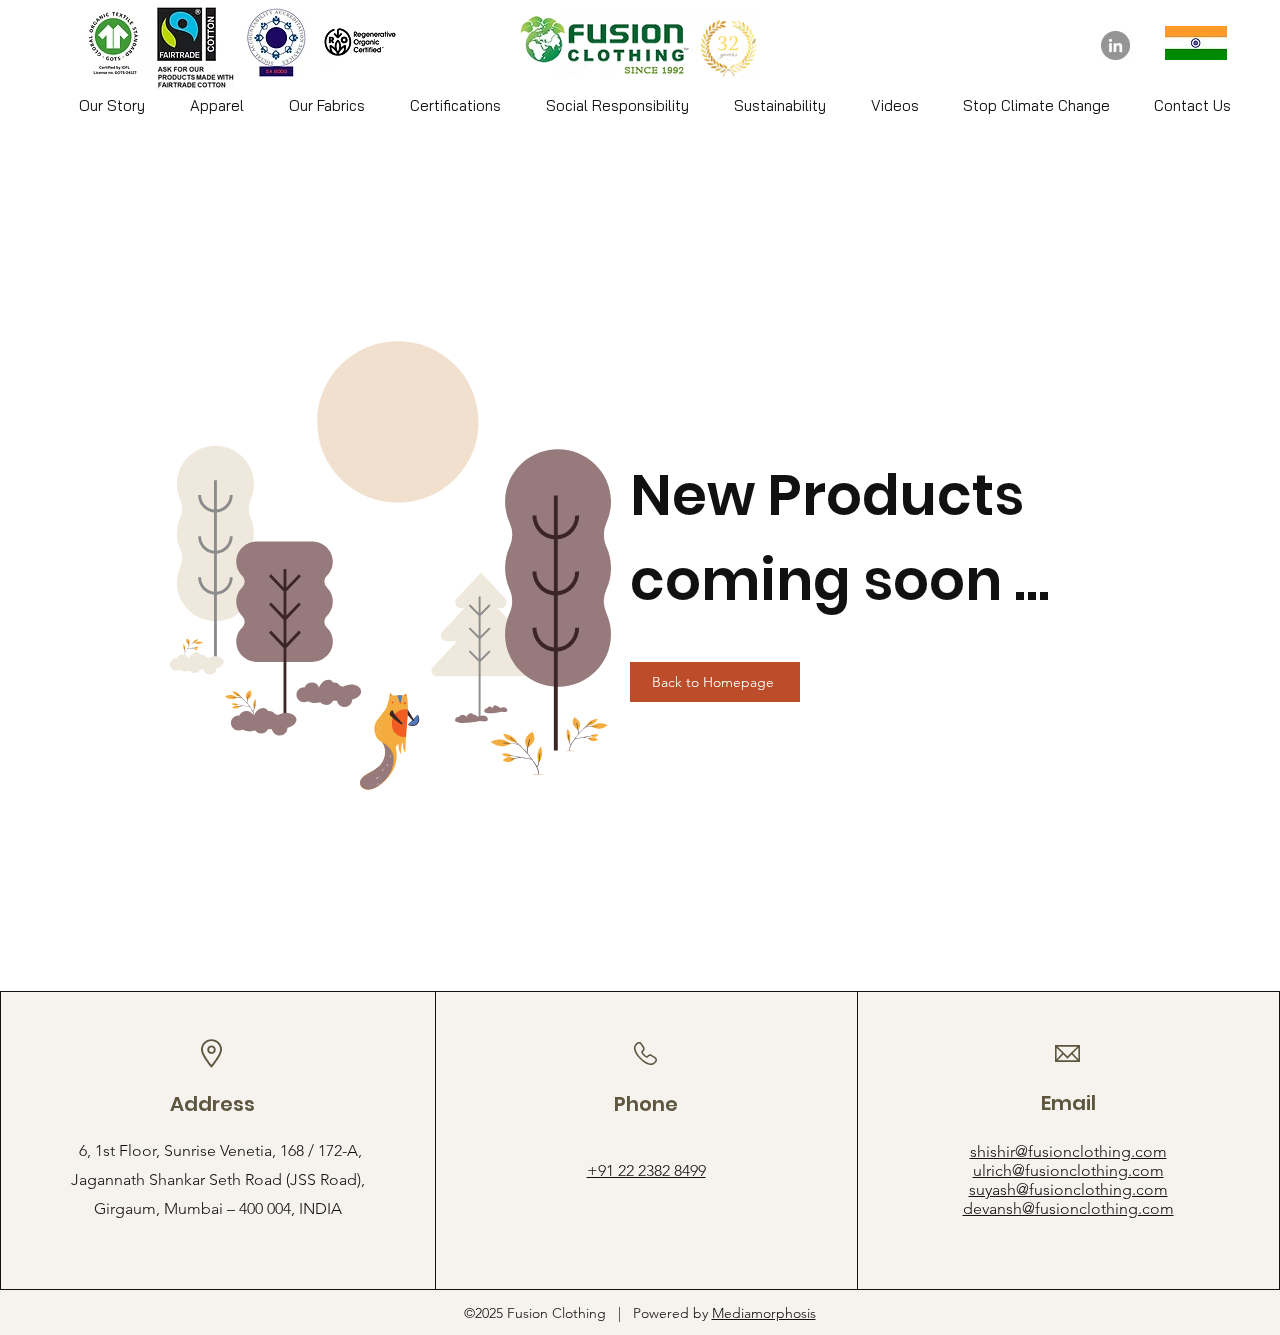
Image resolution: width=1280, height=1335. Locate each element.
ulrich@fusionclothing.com (1068, 1170)
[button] (216, 106)
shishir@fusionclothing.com (1068, 1151)
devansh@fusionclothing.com (1068, 1208)
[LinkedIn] (1115, 45)
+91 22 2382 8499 (646, 1170)
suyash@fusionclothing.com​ (1068, 1189)
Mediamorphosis (764, 1313)
